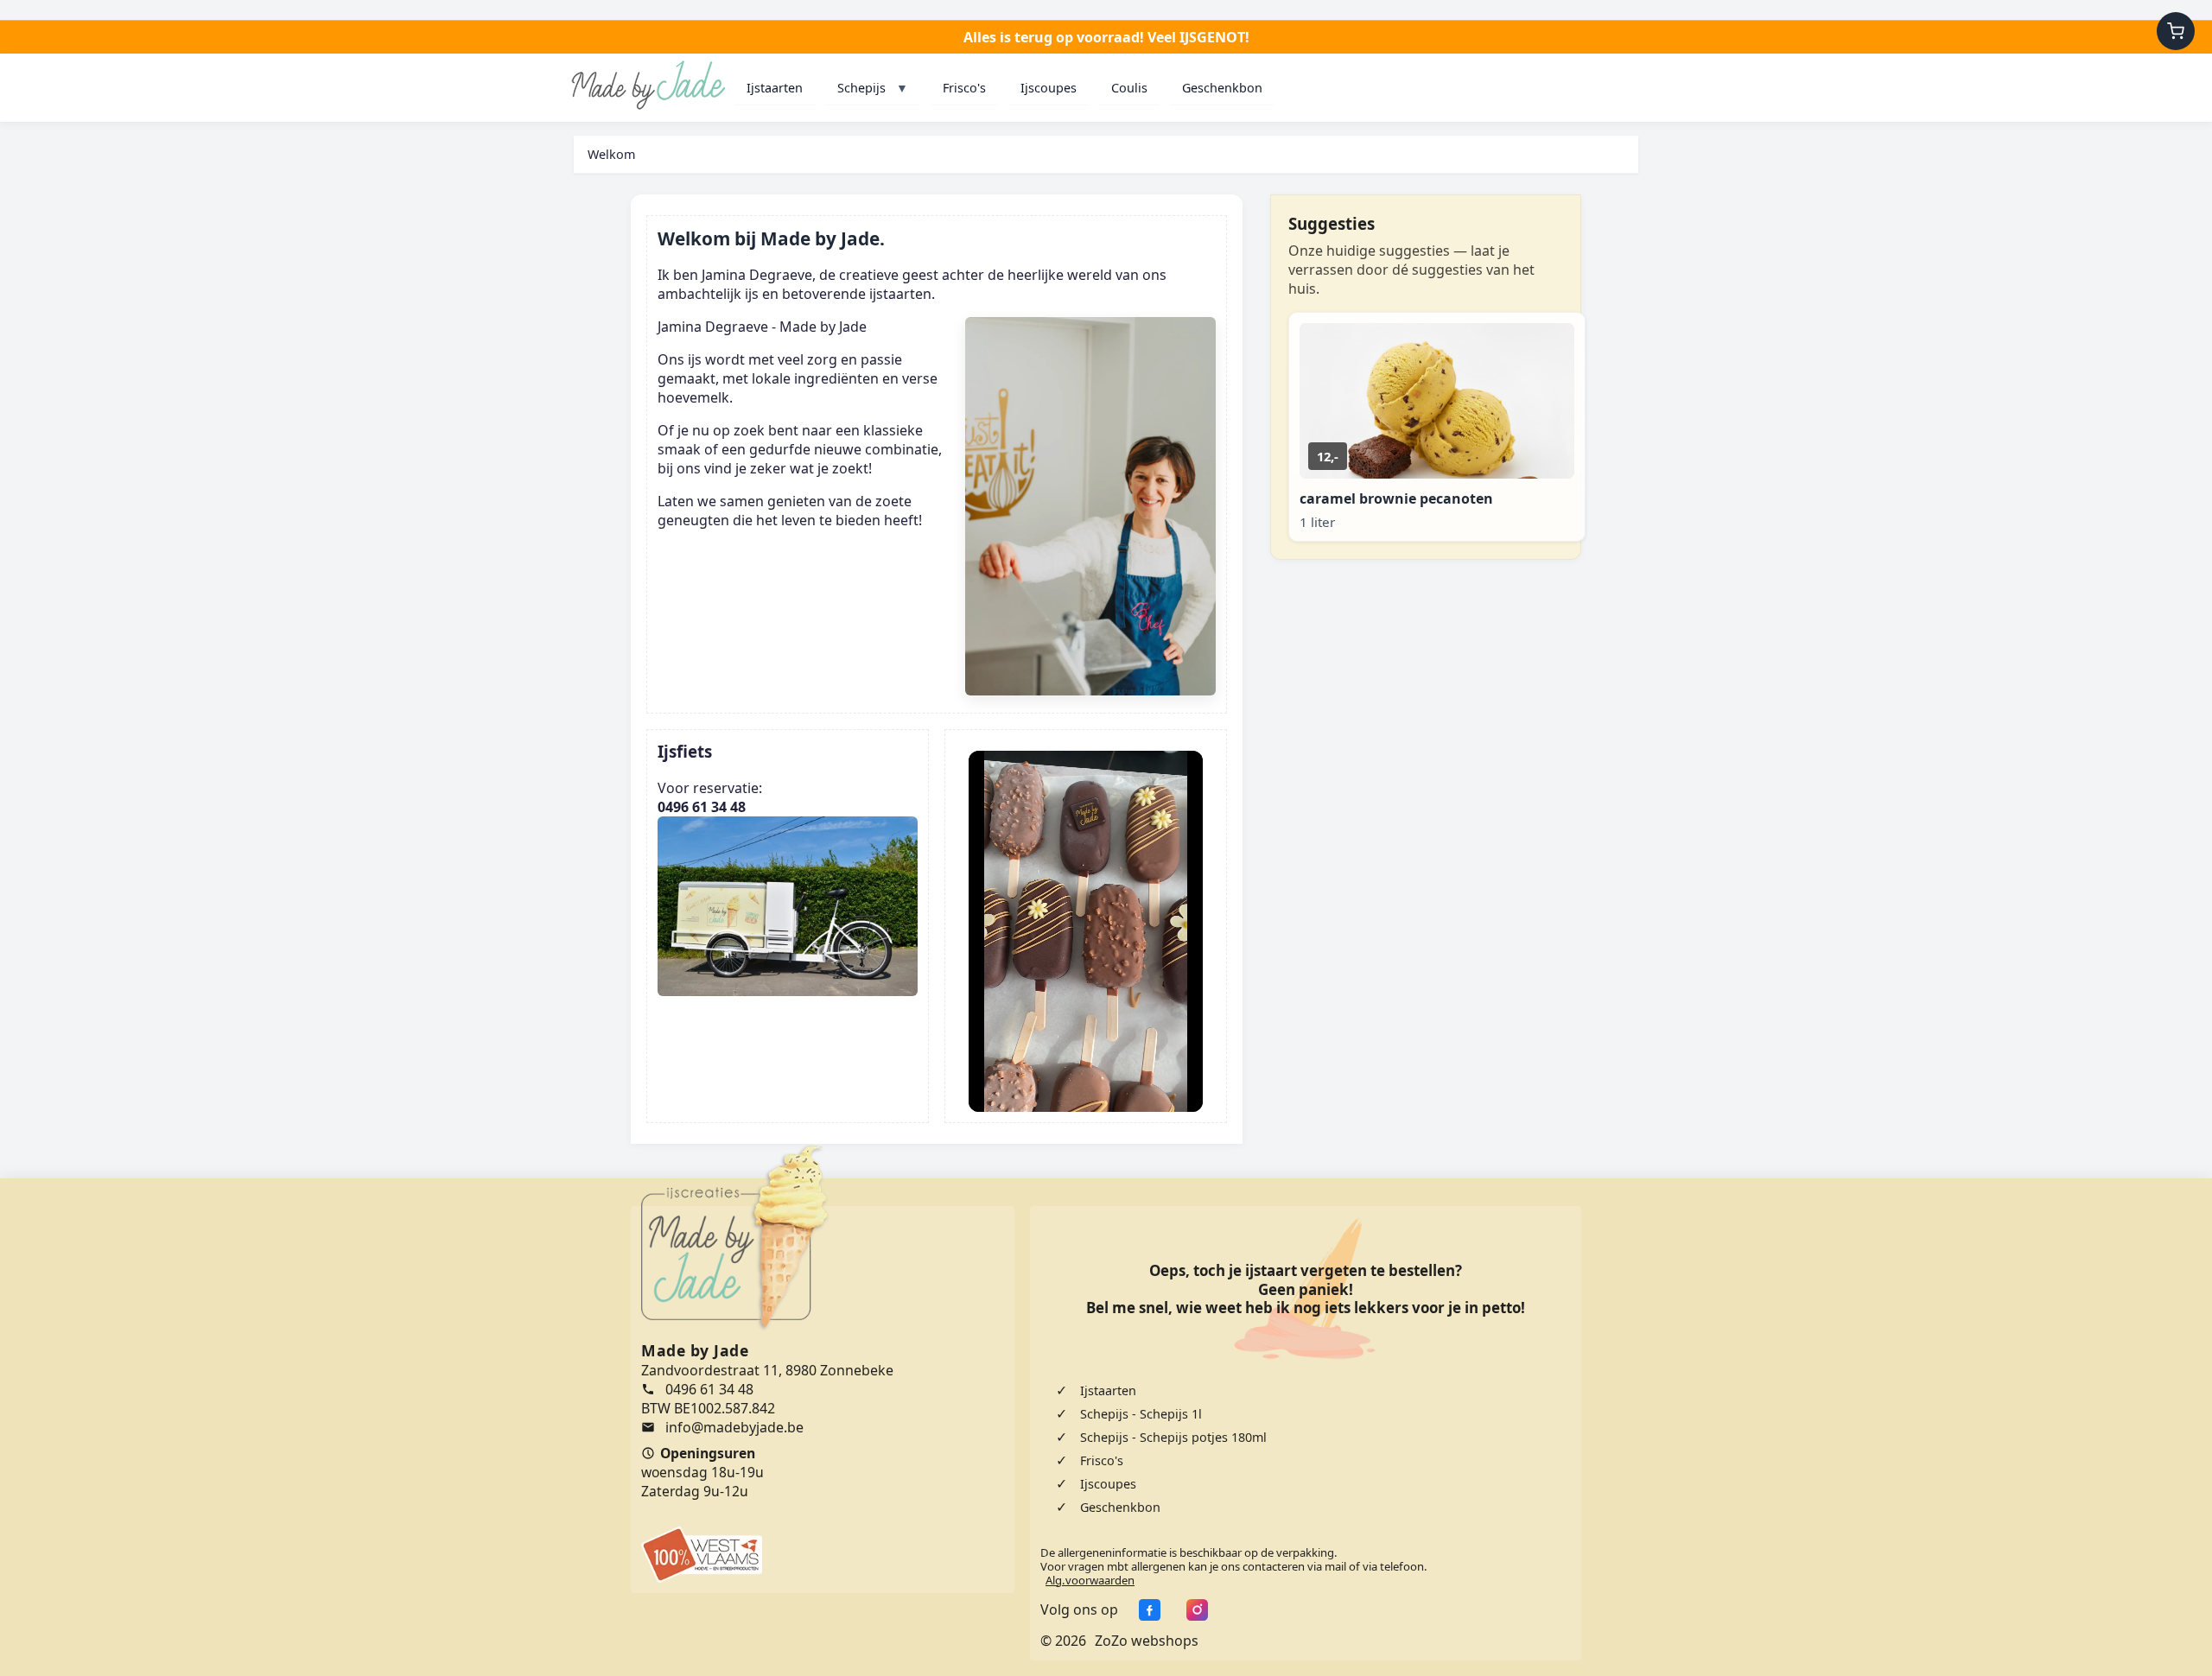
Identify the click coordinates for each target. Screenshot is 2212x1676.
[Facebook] (1145, 1609)
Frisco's (964, 88)
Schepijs (873, 88)
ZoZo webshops (1147, 1641)
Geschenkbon (1222, 88)
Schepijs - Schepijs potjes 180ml (1173, 1437)
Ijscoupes (1049, 88)
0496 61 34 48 (709, 1389)
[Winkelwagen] (2176, 31)
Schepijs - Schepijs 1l (1141, 1414)
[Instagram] (1193, 1609)
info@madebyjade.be (734, 1427)
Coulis (1129, 88)
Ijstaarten (775, 88)
